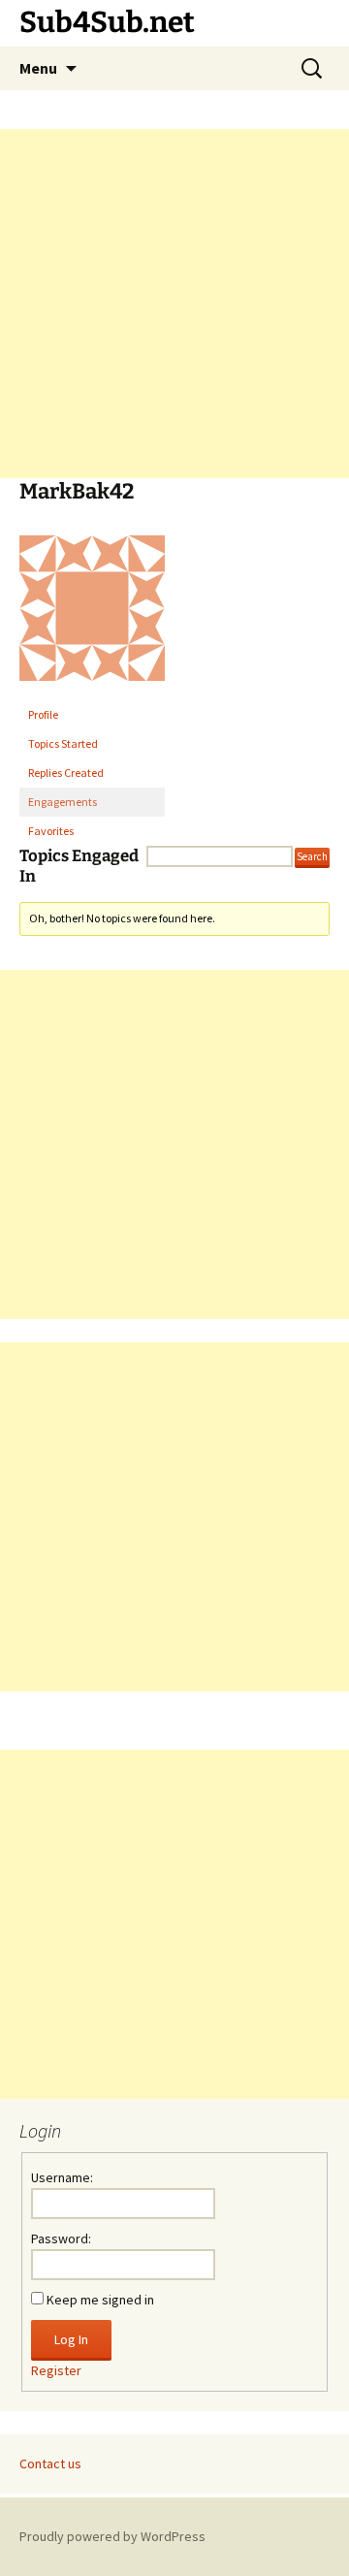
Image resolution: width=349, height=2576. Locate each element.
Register (56, 2370)
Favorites (51, 831)
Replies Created (66, 773)
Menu (38, 68)
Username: (62, 2177)
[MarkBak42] (92, 616)
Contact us (50, 2463)
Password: (61, 2238)
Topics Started (63, 743)
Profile (43, 714)
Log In (71, 2339)
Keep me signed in (100, 2300)
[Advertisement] (174, 304)
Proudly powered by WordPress (112, 2536)
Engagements (63, 802)
